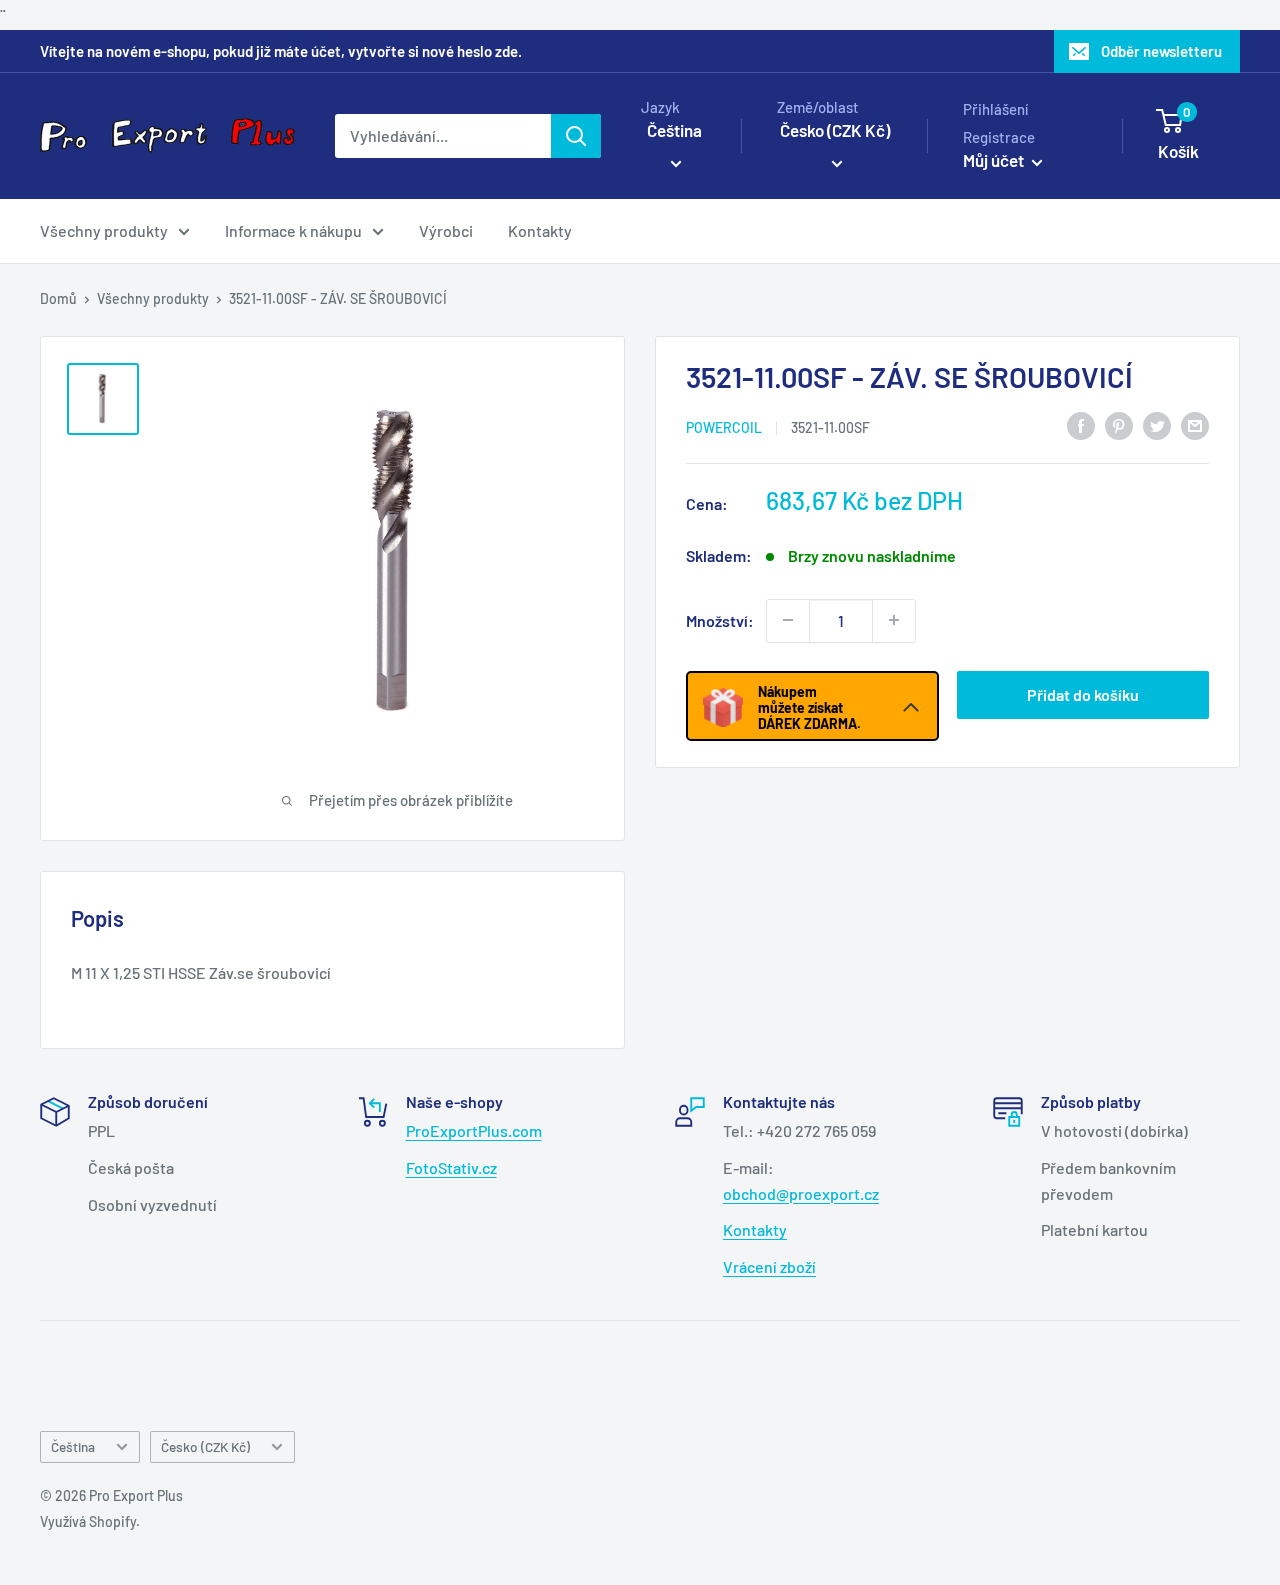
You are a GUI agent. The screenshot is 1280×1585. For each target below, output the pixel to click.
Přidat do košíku (1083, 693)
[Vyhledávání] (576, 136)
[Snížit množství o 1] (788, 620)
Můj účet (995, 160)
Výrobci (446, 230)
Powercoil (724, 426)
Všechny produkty (104, 230)
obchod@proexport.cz (801, 1193)
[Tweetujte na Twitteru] (1157, 424)
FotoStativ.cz (451, 1167)
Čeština (73, 1446)
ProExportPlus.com (474, 1130)
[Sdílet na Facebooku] (1081, 424)
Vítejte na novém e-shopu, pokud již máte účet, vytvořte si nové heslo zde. (281, 51)
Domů (58, 298)
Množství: (720, 619)
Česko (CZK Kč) (205, 1446)
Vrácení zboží (769, 1266)
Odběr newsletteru (1161, 51)
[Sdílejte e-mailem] (1195, 424)
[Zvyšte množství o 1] (894, 620)
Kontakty (540, 230)
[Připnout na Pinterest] (1119, 424)
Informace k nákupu (293, 230)
